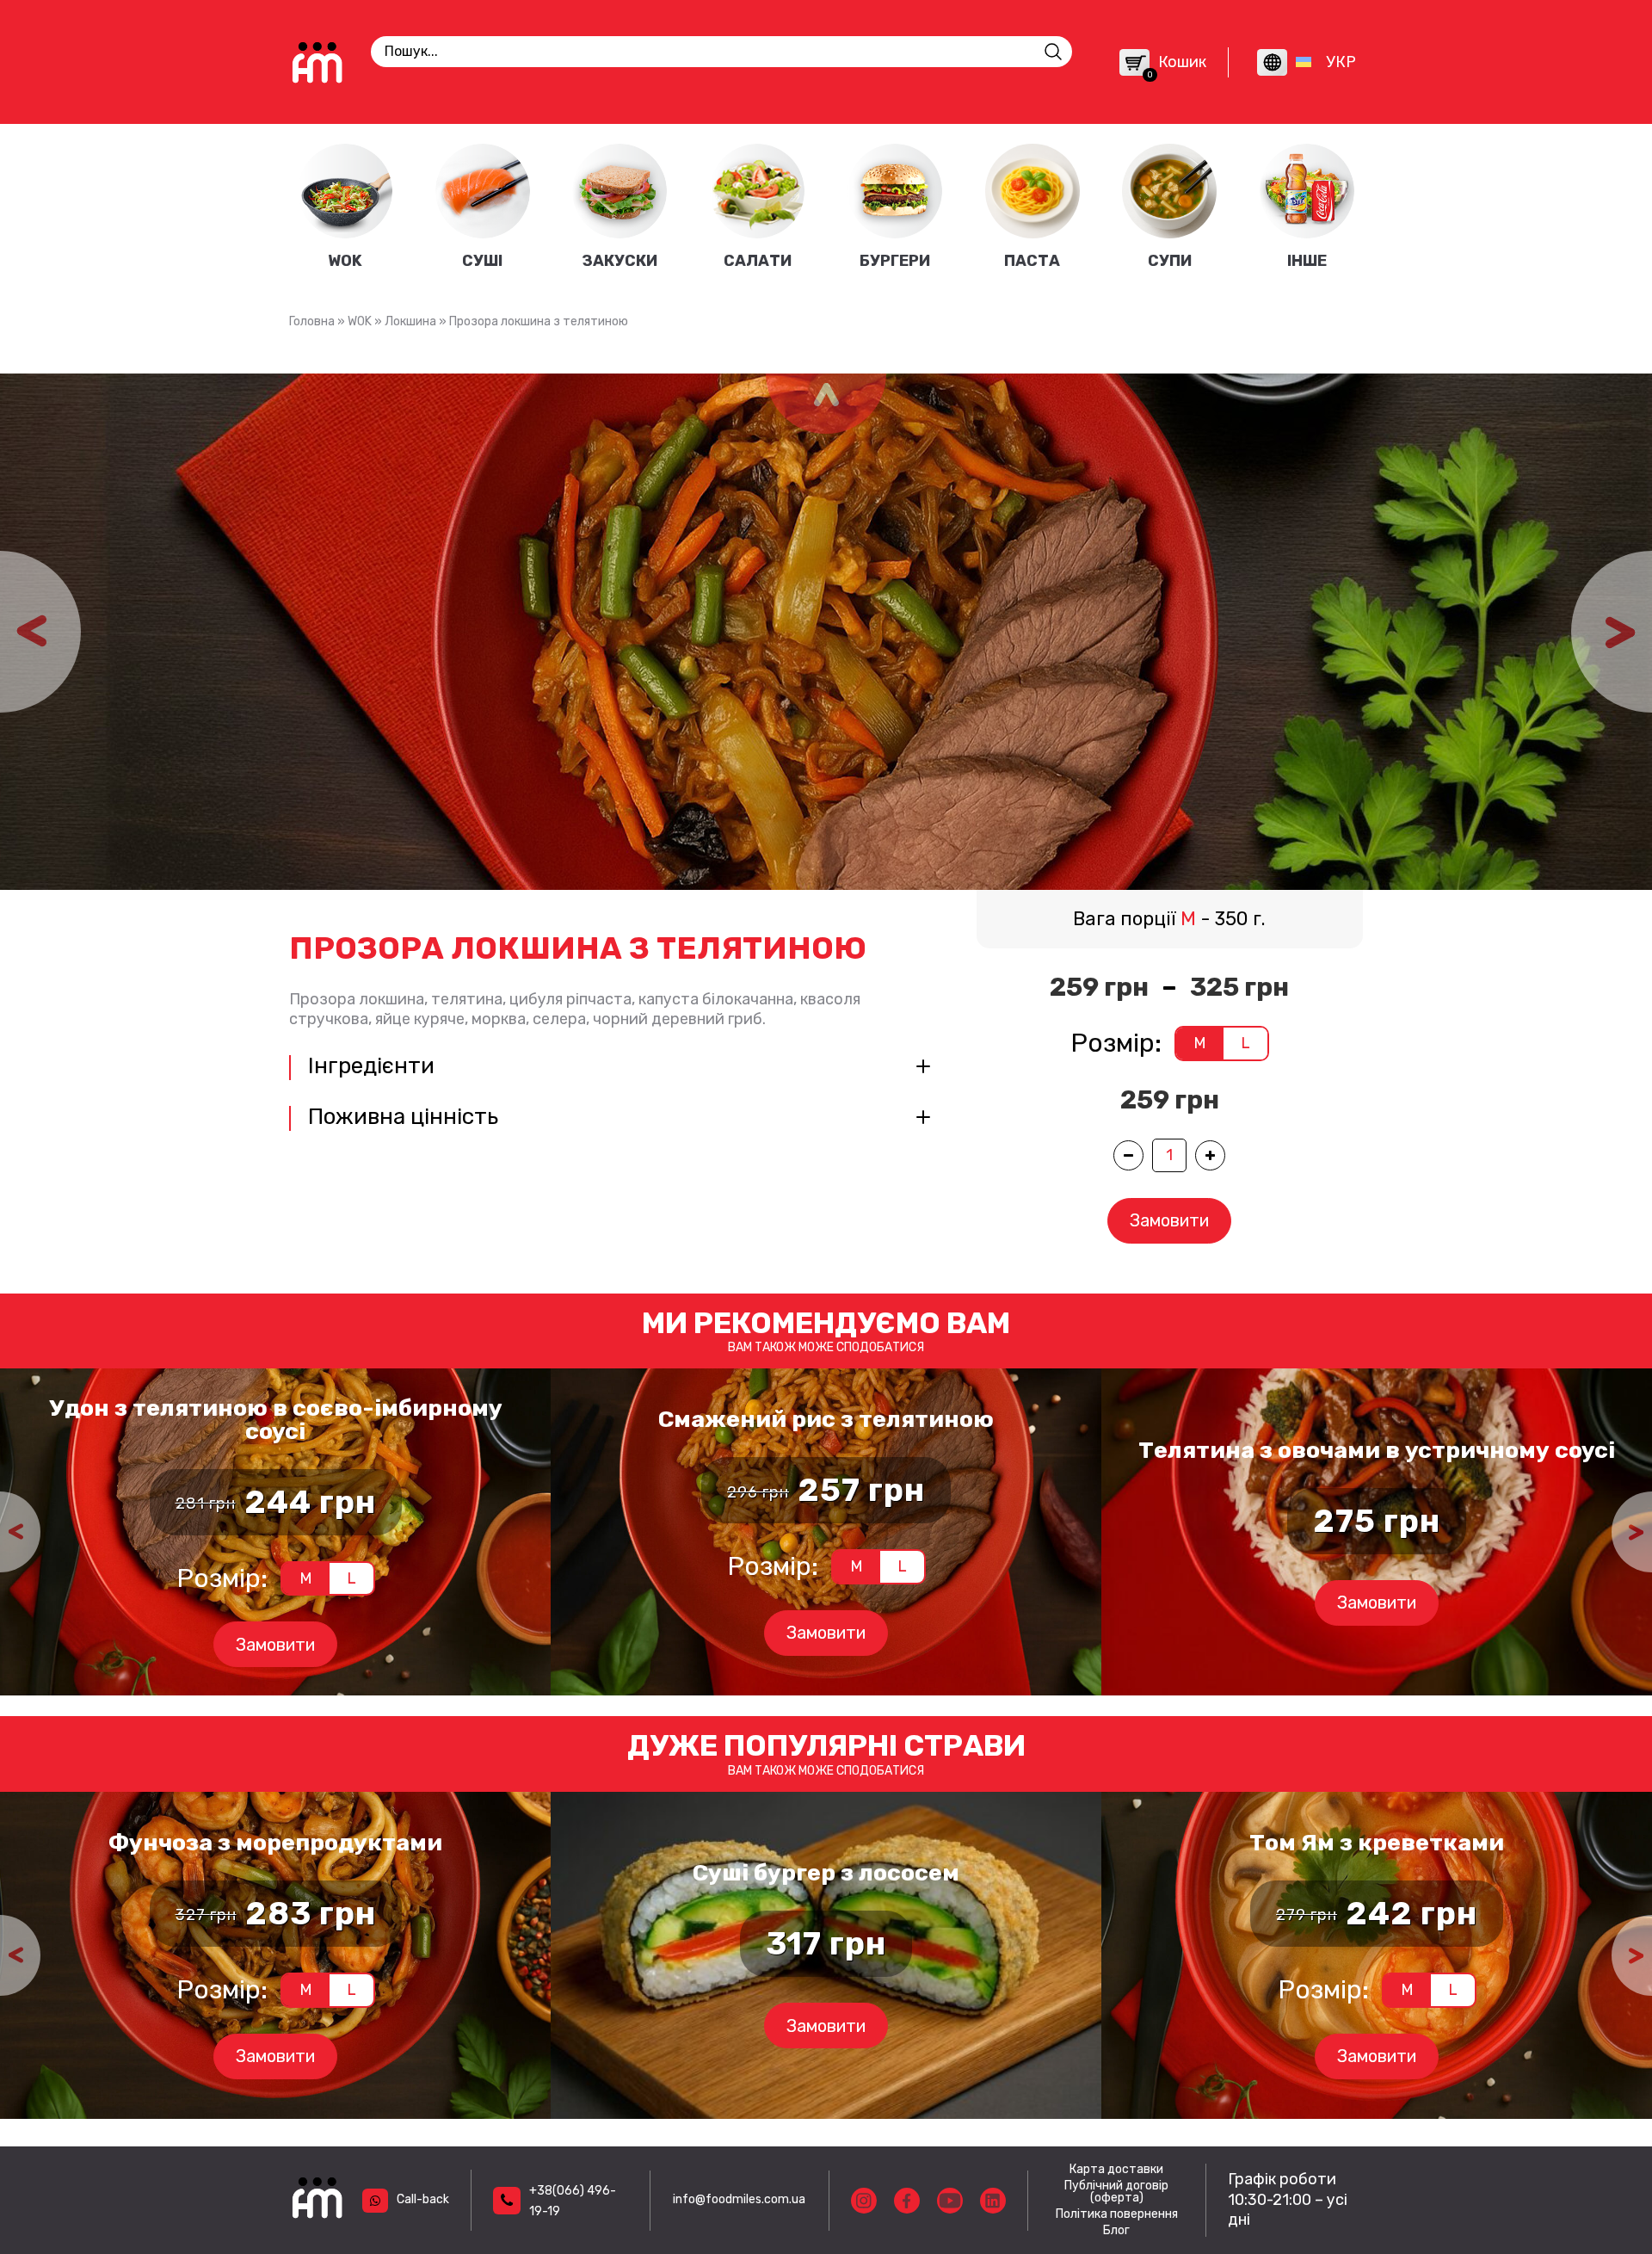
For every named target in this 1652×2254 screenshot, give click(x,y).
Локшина (410, 321)
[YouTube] (950, 2201)
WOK (360, 321)
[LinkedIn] (993, 2201)
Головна (312, 321)
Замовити (1169, 1220)
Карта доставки (1116, 2170)
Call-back (423, 2199)
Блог (1116, 2231)
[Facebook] (907, 2201)
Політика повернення (1117, 2214)
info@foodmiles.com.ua (739, 2199)
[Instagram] (864, 2201)
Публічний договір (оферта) (1116, 2192)
